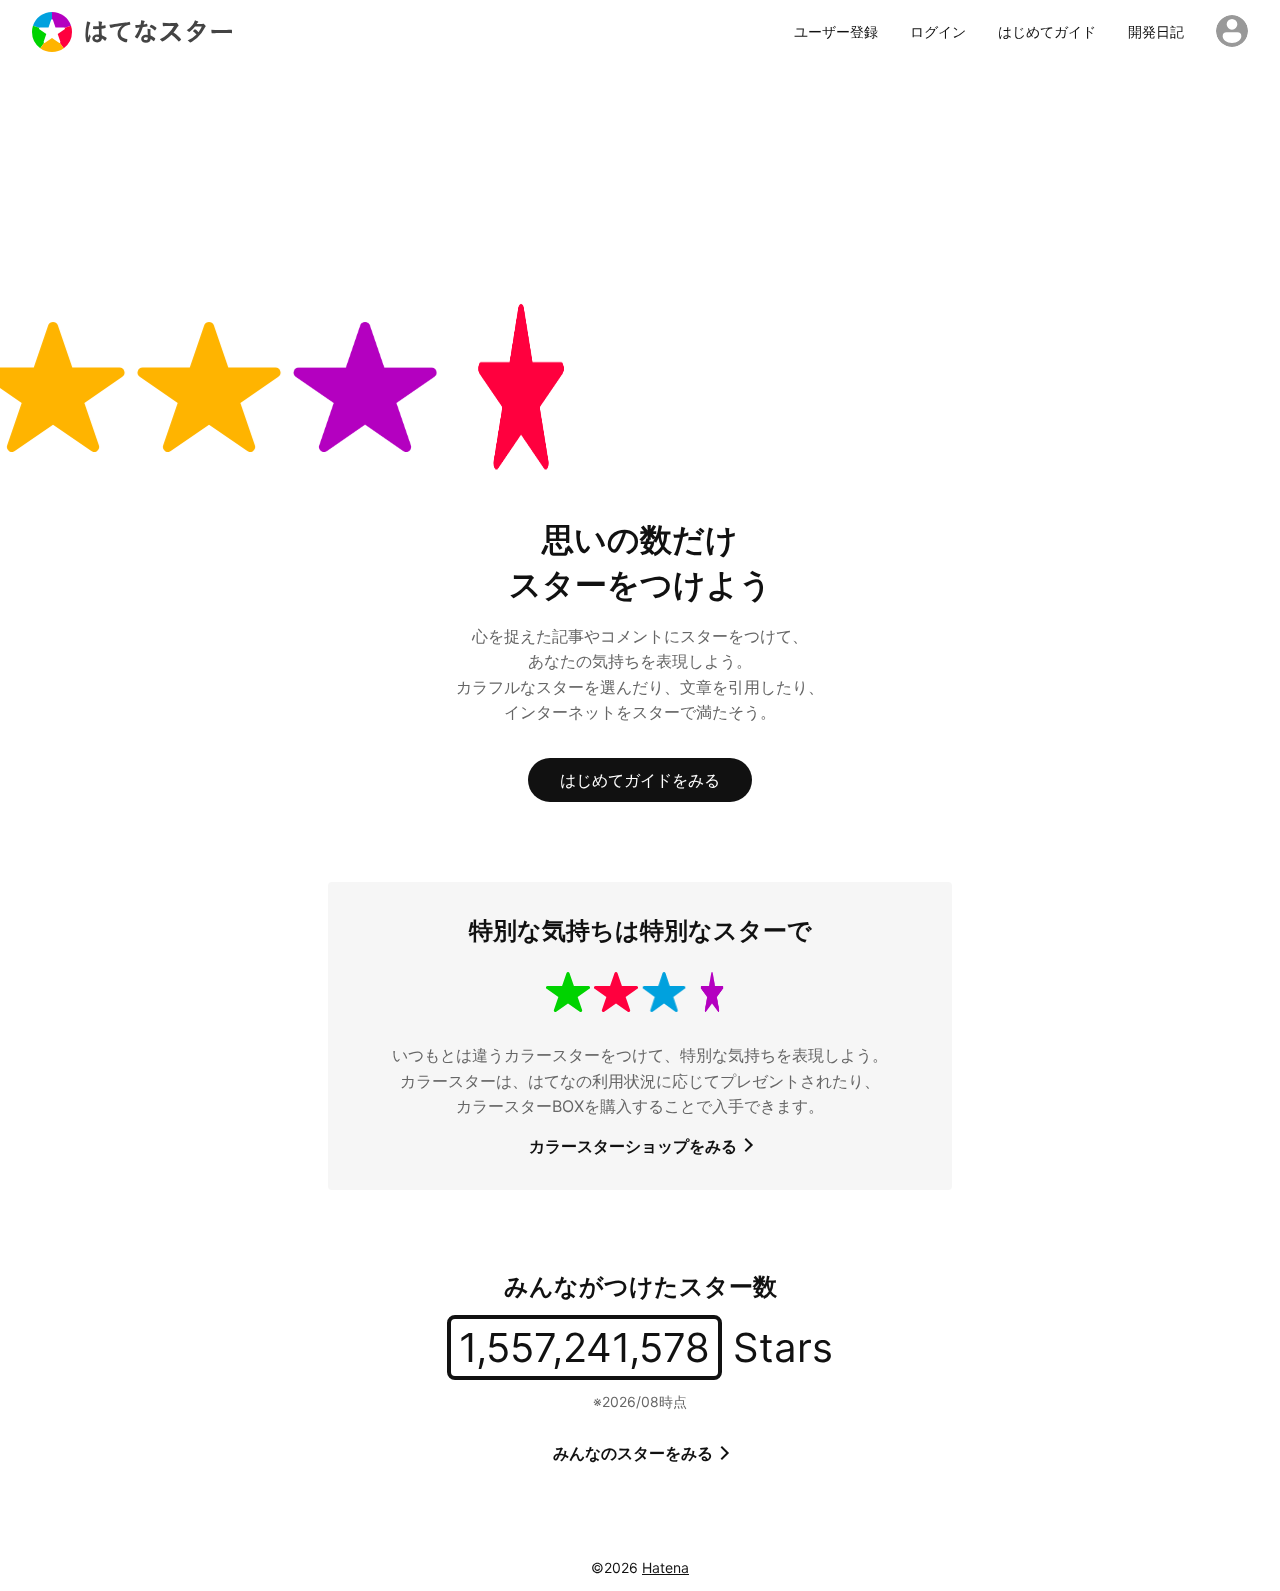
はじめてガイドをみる (640, 780)
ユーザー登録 (836, 32)
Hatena (665, 1567)
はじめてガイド (1047, 32)
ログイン (938, 32)
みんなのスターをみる (635, 1453)
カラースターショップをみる (635, 1146)
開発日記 (1156, 32)
